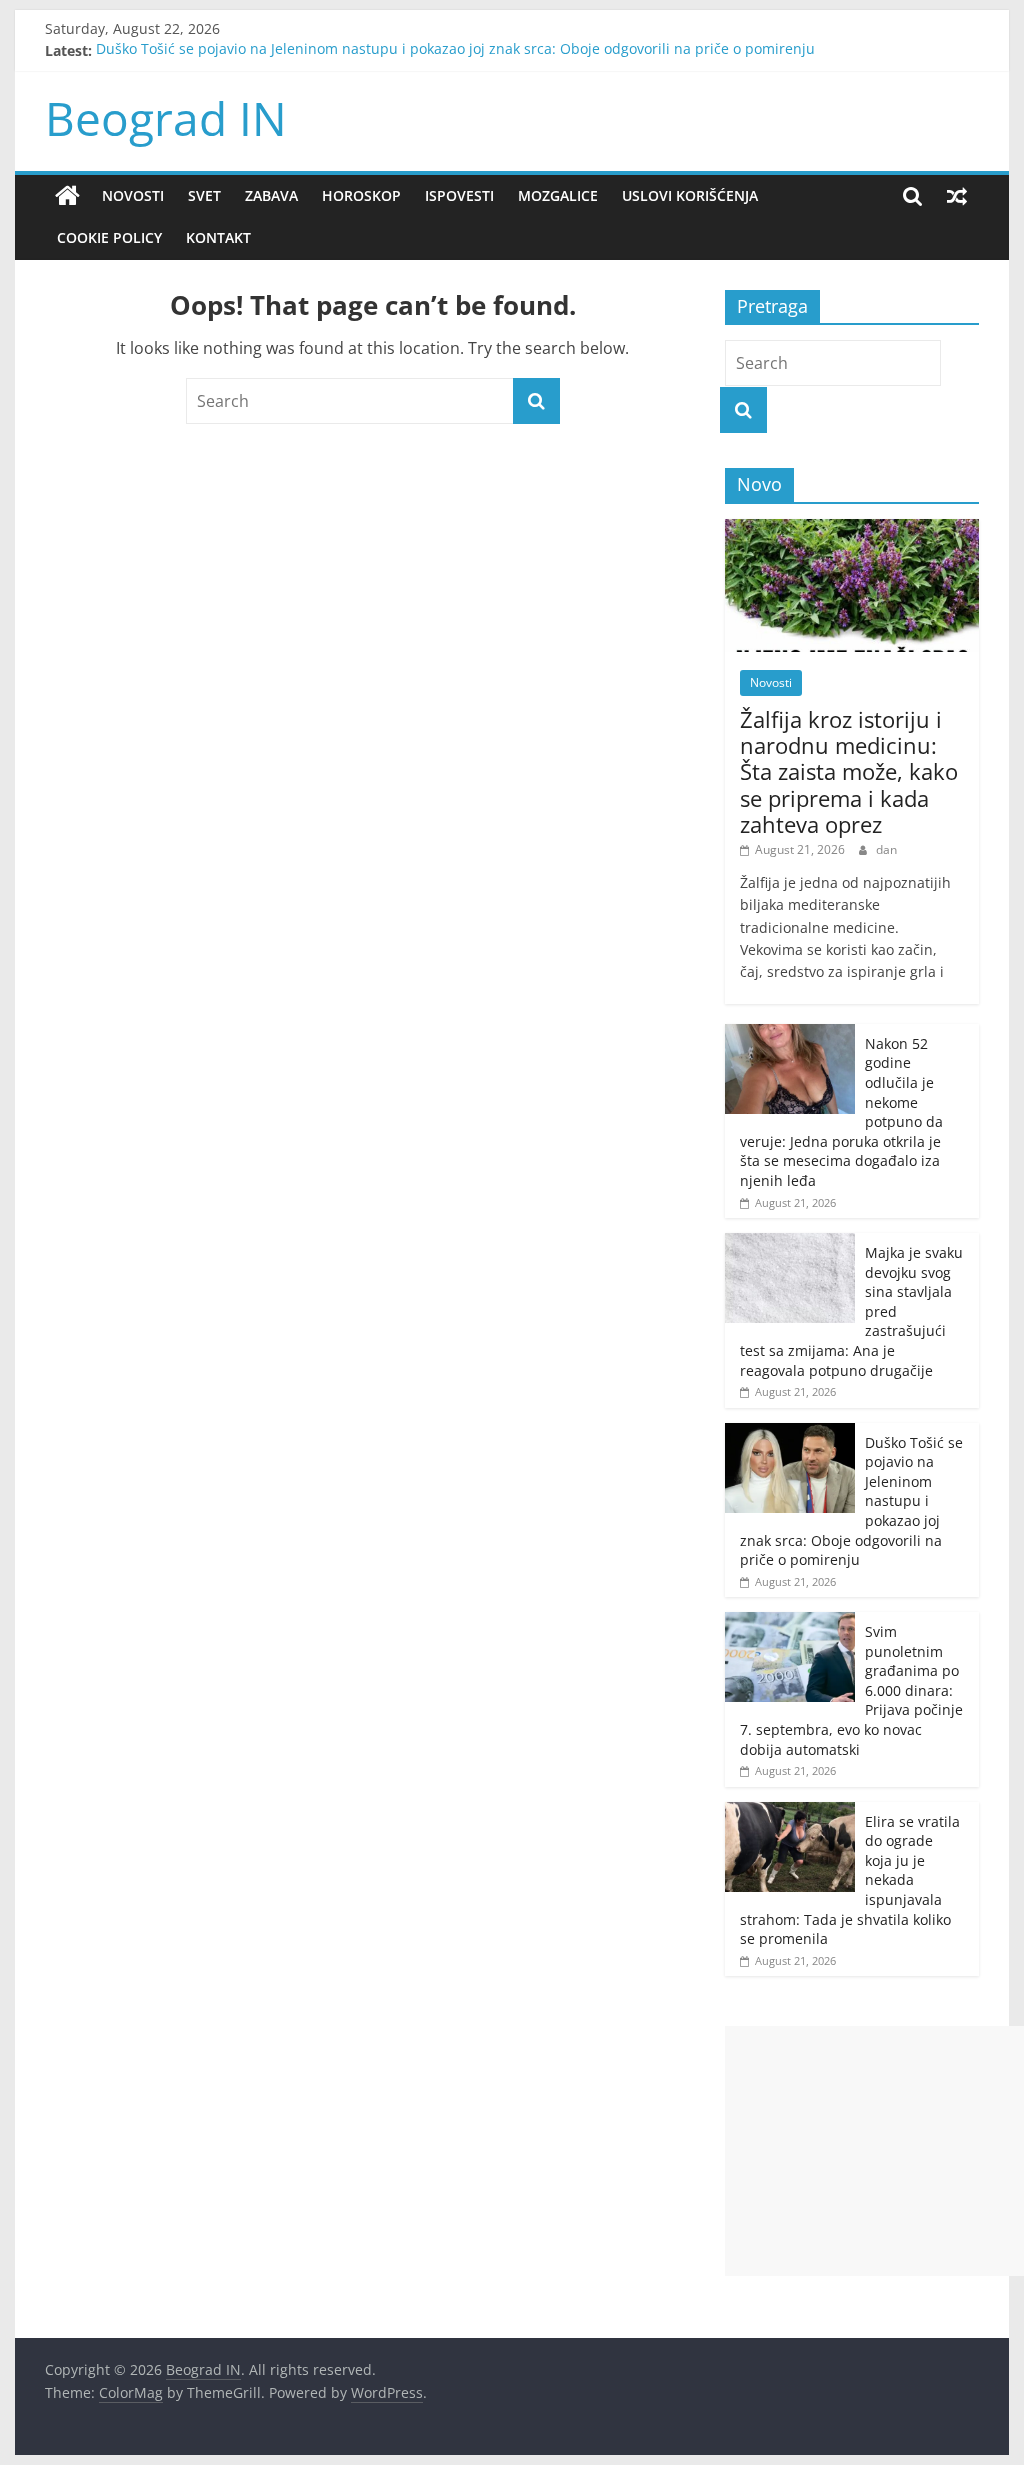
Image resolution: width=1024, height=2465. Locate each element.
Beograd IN (166, 118)
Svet (204, 195)
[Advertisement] (874, 2151)
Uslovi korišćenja (690, 195)
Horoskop (361, 195)
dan (886, 849)
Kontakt (218, 237)
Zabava (271, 195)
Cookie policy (109, 237)
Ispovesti (459, 195)
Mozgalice (558, 195)
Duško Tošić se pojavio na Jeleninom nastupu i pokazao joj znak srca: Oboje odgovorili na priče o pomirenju (455, 50)
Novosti (133, 195)
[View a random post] (957, 196)
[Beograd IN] (67, 196)
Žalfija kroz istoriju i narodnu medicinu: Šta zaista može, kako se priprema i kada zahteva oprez (849, 772)
